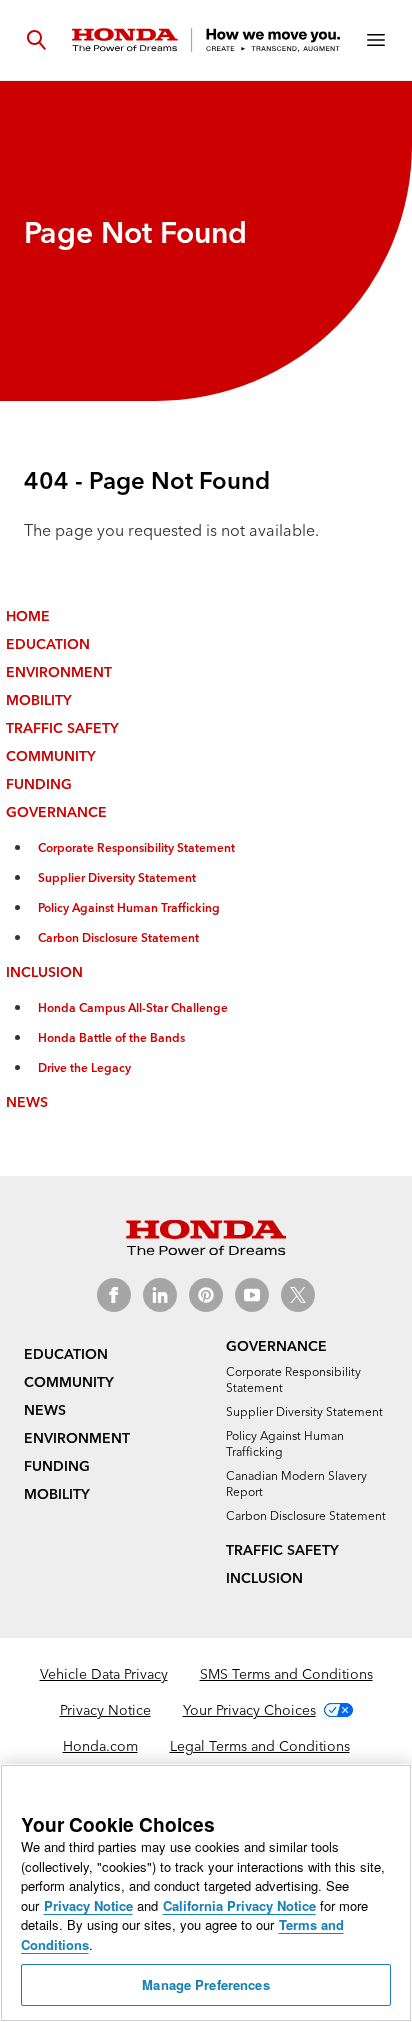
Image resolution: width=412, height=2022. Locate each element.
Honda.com (100, 1746)
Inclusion (44, 972)
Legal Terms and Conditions (260, 1746)
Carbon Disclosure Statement (118, 937)
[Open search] (36, 40)
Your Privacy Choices (249, 1710)
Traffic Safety (62, 728)
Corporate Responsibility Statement (136, 847)
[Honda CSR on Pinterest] (206, 1295)
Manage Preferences (205, 1984)
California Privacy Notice (239, 1905)
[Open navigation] (376, 40)
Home (28, 616)
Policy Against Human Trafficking (129, 907)
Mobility (39, 700)
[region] (206, 1893)
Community (51, 756)
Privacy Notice (105, 1710)
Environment (59, 672)
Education (48, 644)
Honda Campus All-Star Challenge (133, 1007)
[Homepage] (206, 40)
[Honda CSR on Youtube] (252, 1295)
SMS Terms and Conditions (286, 1674)
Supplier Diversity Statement (117, 877)
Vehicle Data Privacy (104, 1674)
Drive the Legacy (84, 1067)
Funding (39, 784)
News (27, 1102)
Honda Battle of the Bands (111, 1037)
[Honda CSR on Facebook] (114, 1295)
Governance (56, 812)
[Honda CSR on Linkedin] (160, 1295)
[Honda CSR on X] (298, 1295)
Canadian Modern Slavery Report (296, 1483)
